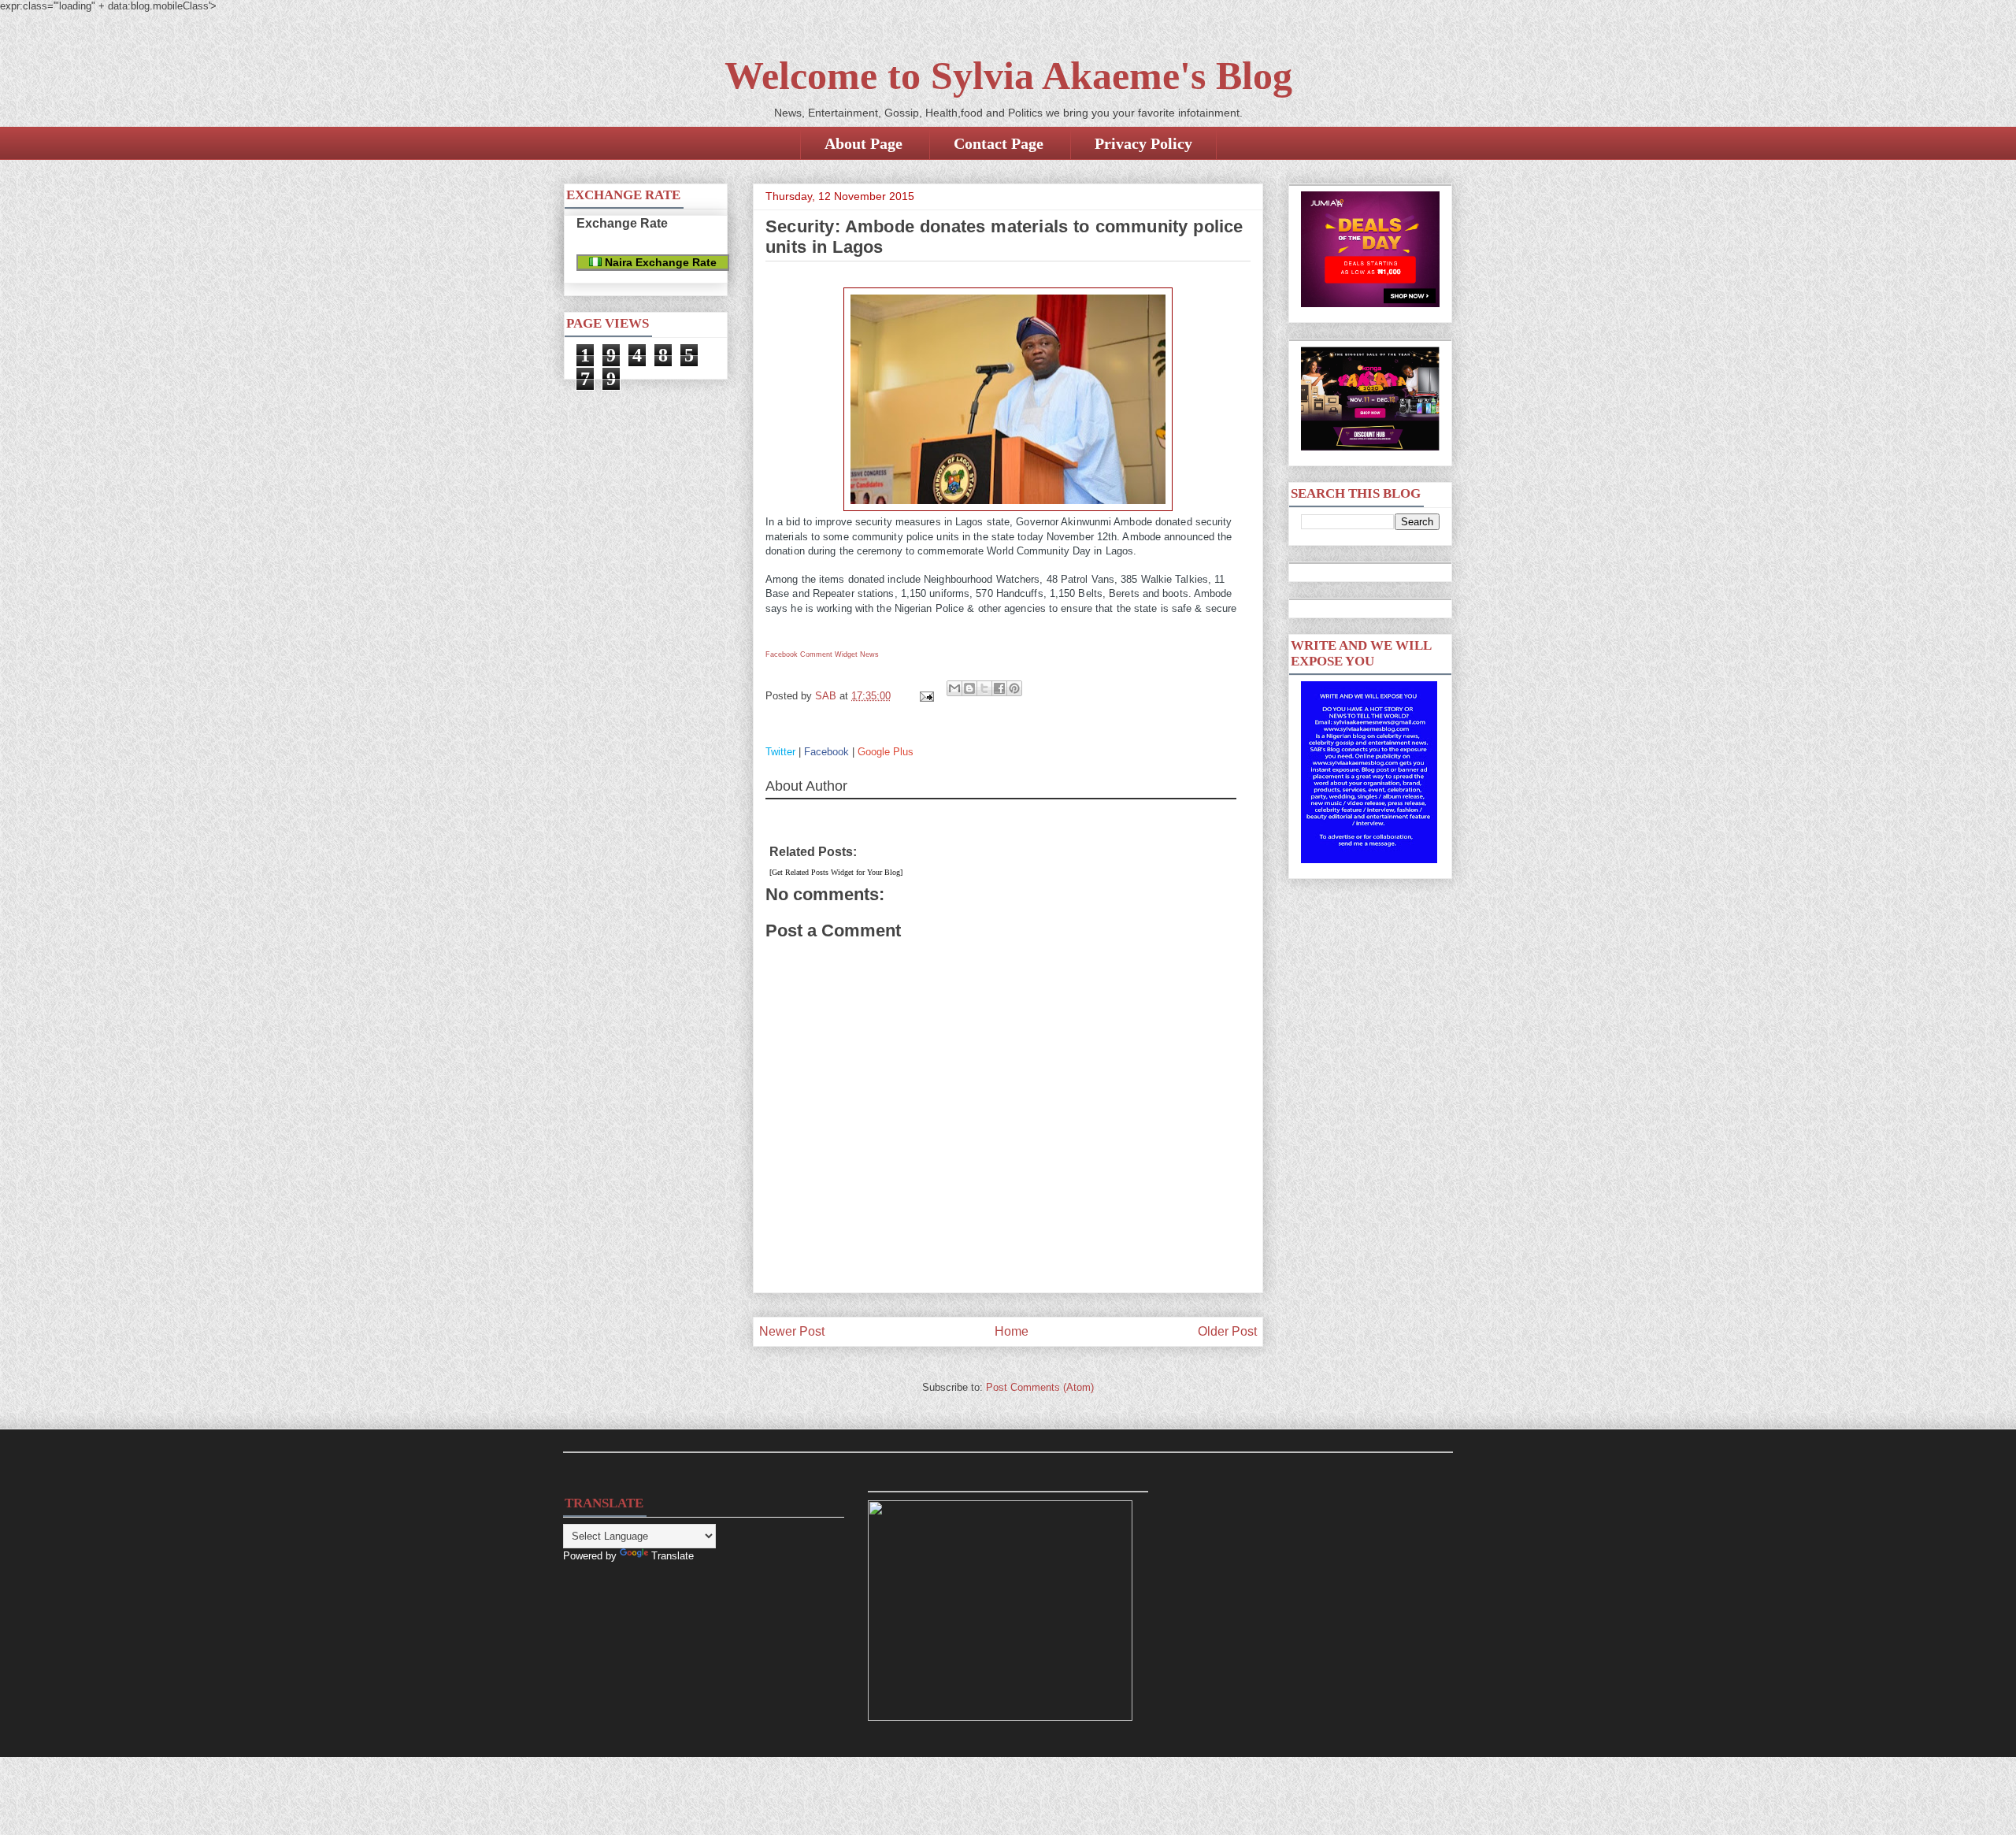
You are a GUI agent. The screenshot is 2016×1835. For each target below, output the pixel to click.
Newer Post (792, 1331)
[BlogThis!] (969, 688)
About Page (863, 143)
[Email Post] (926, 696)
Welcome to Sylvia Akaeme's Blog (1008, 76)
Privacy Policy (1143, 143)
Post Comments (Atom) (1040, 1387)
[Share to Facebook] (999, 688)
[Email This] (954, 688)
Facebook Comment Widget (812, 654)
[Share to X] (984, 688)
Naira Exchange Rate (659, 262)
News (869, 654)
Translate (673, 1556)
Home (1012, 1331)
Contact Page (999, 143)
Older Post (1227, 1331)
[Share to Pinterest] (1014, 688)
